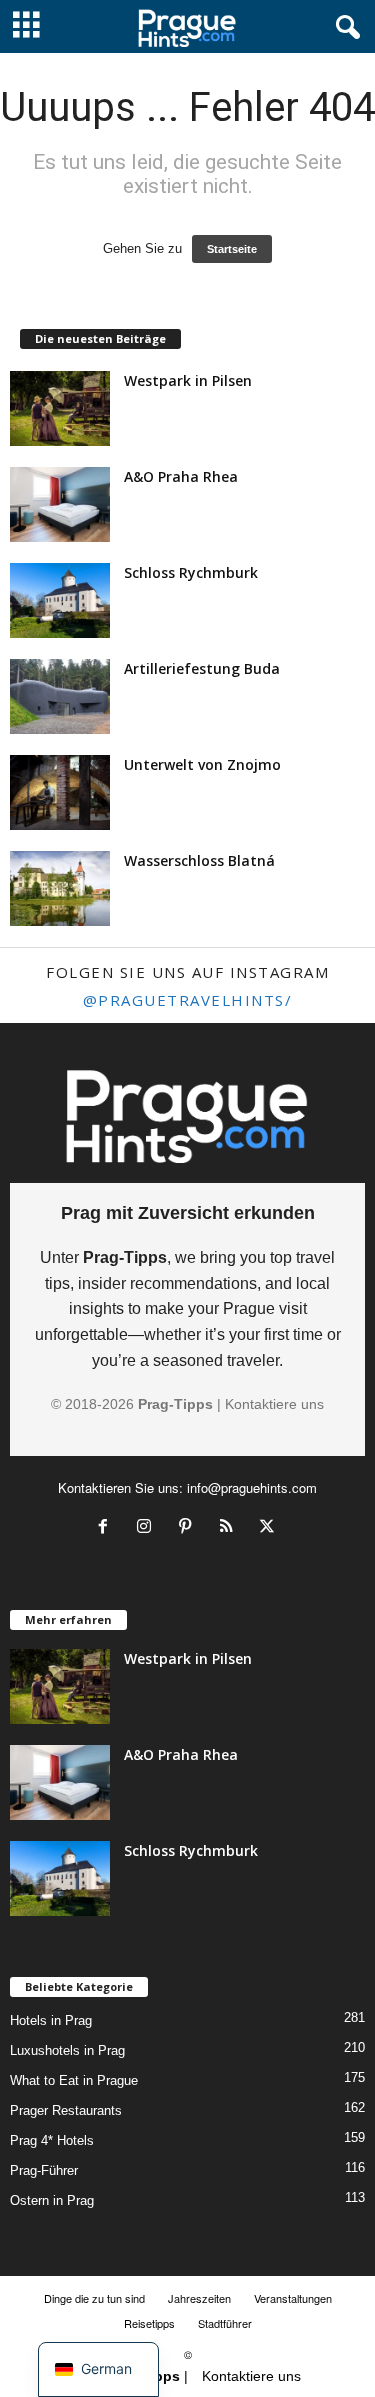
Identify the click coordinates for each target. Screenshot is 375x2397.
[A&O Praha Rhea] (60, 504)
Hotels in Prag (51, 2020)
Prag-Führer (44, 2170)
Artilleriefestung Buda (202, 668)
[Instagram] (148, 1528)
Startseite (232, 249)
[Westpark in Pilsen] (60, 408)
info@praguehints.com (252, 1487)
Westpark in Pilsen (188, 380)
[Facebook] (107, 1528)
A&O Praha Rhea (181, 476)
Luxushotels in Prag (67, 2050)
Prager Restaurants (66, 2110)
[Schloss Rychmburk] (60, 600)
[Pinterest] (189, 1528)
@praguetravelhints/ (188, 1000)
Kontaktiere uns (274, 1404)
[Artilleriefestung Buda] (60, 696)
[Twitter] (269, 1528)
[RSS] (230, 1528)
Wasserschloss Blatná (199, 860)
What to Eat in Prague (74, 2080)
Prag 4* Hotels (52, 2140)
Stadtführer (225, 2323)
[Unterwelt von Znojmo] (60, 792)
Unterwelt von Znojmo (202, 764)
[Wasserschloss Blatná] (60, 888)
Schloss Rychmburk (191, 572)
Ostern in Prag (52, 2200)
